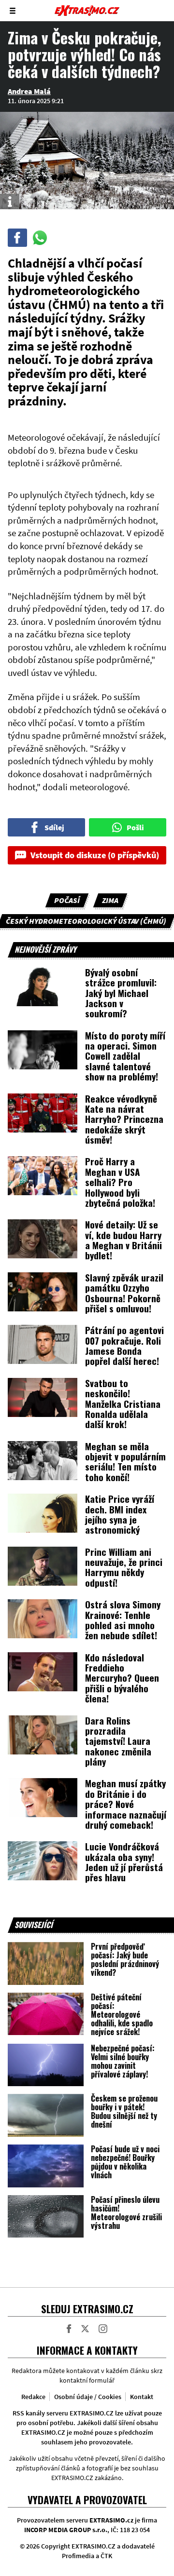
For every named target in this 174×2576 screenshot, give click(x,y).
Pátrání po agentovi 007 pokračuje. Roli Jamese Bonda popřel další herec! (124, 1345)
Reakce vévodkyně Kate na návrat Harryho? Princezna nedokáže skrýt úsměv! (124, 1119)
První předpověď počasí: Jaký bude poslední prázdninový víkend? (125, 1959)
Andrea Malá (29, 91)
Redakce (33, 2397)
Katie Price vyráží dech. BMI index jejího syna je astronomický (120, 1514)
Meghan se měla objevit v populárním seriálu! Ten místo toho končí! (125, 1461)
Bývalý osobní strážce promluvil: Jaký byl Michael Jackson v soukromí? (121, 993)
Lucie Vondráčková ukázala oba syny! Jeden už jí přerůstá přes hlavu (124, 1861)
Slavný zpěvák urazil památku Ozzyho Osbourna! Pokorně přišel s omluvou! (124, 1293)
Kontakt (142, 2397)
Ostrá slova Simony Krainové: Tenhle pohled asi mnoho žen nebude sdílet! (123, 1619)
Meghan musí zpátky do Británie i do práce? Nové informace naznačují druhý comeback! (126, 1804)
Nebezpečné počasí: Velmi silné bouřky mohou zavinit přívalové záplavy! (123, 2061)
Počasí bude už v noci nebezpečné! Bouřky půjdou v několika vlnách (125, 2162)
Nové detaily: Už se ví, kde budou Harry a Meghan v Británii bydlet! (123, 1240)
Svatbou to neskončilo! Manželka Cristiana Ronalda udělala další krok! (123, 1403)
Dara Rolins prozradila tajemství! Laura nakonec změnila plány (118, 1741)
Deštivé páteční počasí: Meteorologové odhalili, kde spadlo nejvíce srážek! (122, 2014)
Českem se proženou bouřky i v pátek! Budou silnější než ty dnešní (124, 2111)
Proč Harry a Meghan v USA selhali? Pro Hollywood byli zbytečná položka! (120, 1182)
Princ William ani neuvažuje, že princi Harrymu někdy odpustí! (124, 1567)
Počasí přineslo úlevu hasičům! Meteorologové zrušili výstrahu (126, 2212)
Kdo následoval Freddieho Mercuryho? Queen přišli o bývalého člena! (122, 1678)
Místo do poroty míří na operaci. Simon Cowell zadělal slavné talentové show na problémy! (125, 1056)
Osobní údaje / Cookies (88, 2397)
